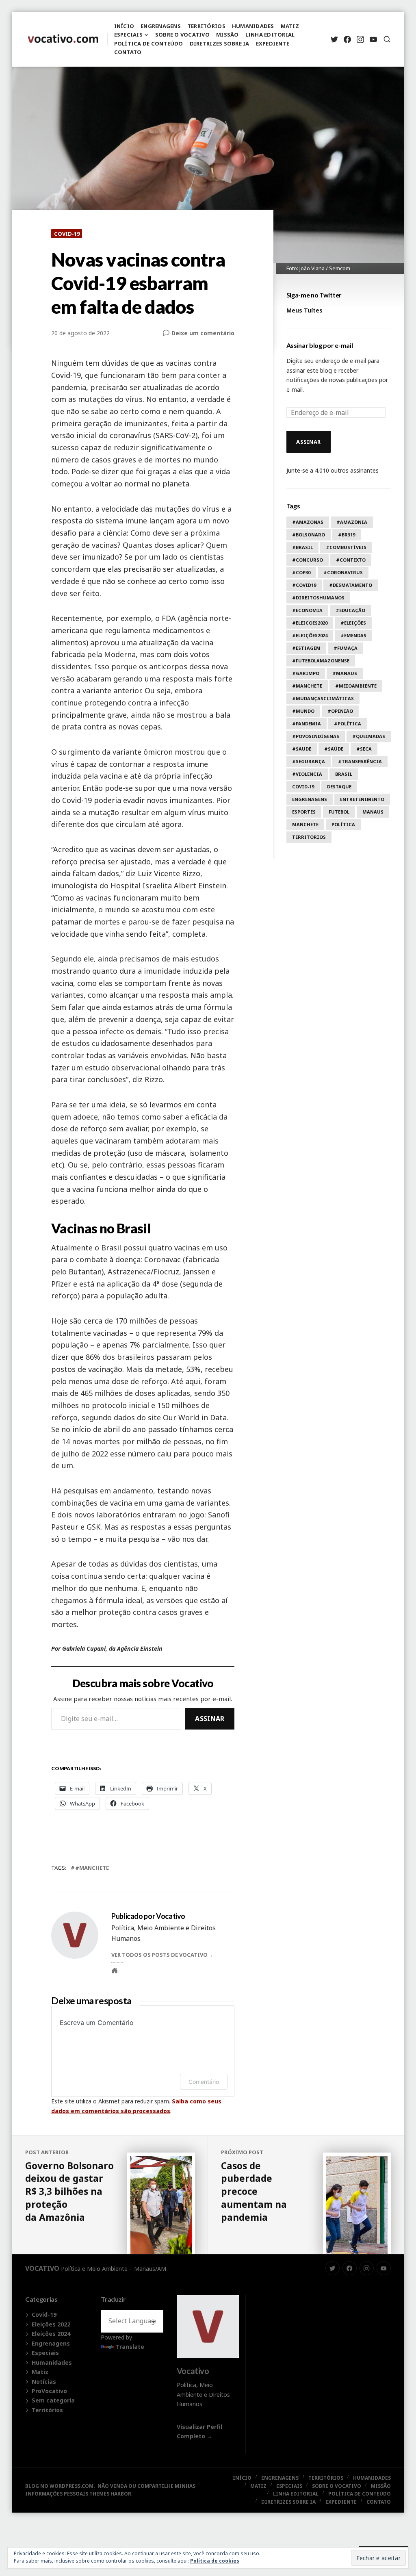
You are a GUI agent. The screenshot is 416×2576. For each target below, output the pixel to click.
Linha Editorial (270, 35)
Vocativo (42, 2268)
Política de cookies (215, 2561)
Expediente (273, 43)
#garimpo (306, 673)
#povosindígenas (316, 736)
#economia (307, 610)
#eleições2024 (310, 635)
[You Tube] (373, 39)
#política (348, 724)
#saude (302, 749)
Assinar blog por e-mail (320, 345)
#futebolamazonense (321, 661)
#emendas (353, 635)
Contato (128, 52)
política (343, 824)
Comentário (204, 2082)
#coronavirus (343, 572)
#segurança (309, 761)
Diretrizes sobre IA (220, 43)
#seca (364, 749)
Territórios (206, 26)
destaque (339, 787)
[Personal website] (115, 1971)
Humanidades (253, 26)
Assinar (210, 1719)
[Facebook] (347, 39)
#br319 (347, 535)
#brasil (302, 547)
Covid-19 (67, 234)
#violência (307, 774)
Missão (227, 35)
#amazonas (308, 522)
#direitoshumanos (318, 598)
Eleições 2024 (51, 2334)
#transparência (360, 761)
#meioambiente (356, 686)
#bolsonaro (309, 535)
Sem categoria (53, 2400)
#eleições (353, 623)
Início (124, 26)
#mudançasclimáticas (323, 698)
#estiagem (306, 648)
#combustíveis (346, 547)
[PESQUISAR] (387, 39)
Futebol (339, 812)
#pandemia (307, 724)
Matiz (290, 26)
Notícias (44, 2382)
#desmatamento (351, 585)
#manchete (92, 1868)
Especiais (128, 35)
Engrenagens (161, 26)
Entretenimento (362, 799)
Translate (130, 2347)
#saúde (334, 749)
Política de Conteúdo (149, 43)
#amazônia (352, 522)
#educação (350, 610)
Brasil (344, 774)
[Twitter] (334, 39)
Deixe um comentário (203, 333)
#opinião (340, 711)
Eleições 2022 (51, 2324)
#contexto (351, 560)
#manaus (345, 673)
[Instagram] (360, 39)
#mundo (303, 711)
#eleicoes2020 (310, 623)
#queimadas (369, 736)
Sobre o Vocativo (182, 35)
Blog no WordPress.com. (60, 2486)
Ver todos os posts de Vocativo (159, 1955)
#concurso (308, 560)
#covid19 (304, 585)
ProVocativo (49, 2391)
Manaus (373, 812)
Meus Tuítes (304, 310)
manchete (305, 824)
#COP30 (301, 572)
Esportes (304, 812)
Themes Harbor (110, 2494)
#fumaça (346, 648)
